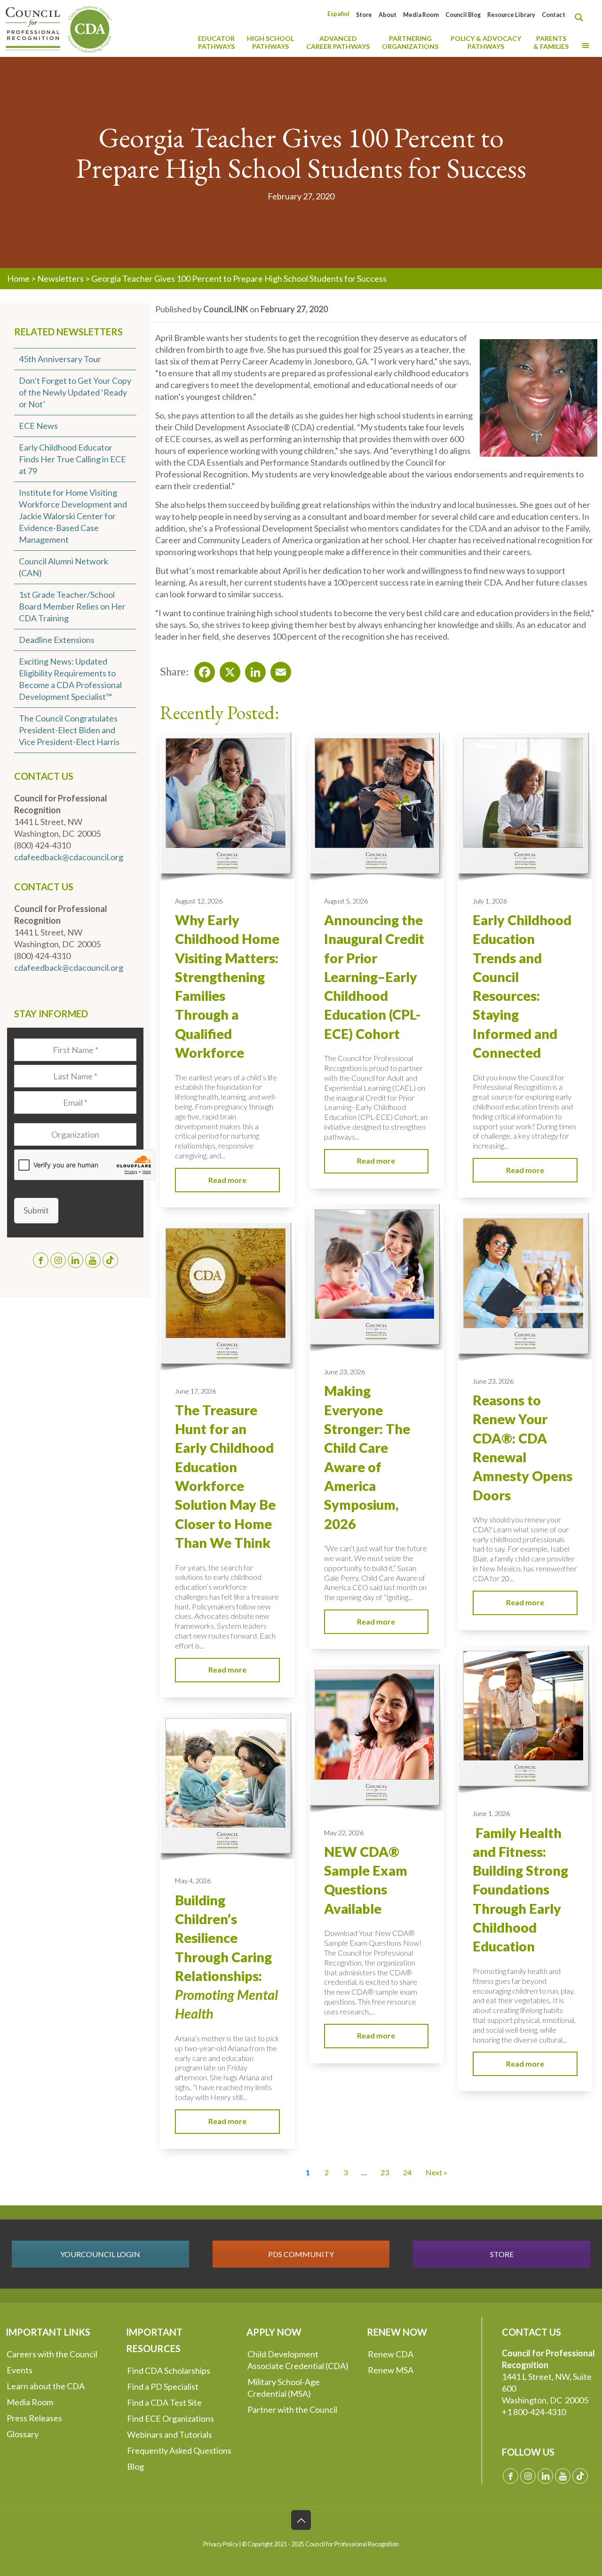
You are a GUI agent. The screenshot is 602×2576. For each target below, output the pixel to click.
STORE (502, 2254)
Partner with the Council (292, 2410)
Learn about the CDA (46, 2386)
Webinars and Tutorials (170, 2434)
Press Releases (34, 2418)
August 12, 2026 (199, 901)
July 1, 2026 (490, 901)
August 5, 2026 (346, 901)
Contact (554, 15)
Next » (436, 2172)
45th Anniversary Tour (60, 359)
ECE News (38, 426)
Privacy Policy (221, 2544)
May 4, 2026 (193, 1881)
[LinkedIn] (253, 669)
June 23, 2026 (345, 1372)
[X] (227, 669)
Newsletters (60, 278)
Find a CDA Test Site (164, 2402)
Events (20, 2370)
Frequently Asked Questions (179, 2450)
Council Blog (463, 15)
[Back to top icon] (301, 2520)
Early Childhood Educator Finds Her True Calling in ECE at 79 (72, 459)
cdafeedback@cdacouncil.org (69, 857)
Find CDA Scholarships (169, 2370)
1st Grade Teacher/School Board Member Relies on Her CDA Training (72, 606)
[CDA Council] (59, 28)
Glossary (23, 2434)
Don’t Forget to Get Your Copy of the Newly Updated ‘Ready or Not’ (75, 392)
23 (385, 2172)
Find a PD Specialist (163, 2386)
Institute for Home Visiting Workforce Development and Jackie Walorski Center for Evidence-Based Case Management (73, 516)
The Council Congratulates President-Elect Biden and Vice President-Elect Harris (69, 730)
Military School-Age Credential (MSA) (284, 2388)
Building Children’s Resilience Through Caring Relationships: (226, 1957)
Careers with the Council (52, 2354)
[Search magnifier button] (581, 17)
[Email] (278, 669)
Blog (135, 2466)
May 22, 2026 (344, 1833)
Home (18, 278)
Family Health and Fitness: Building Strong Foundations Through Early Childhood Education (520, 1890)
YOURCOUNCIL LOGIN (100, 2254)
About (388, 15)
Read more (227, 1180)
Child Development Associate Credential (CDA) (298, 2360)
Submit (36, 1210)
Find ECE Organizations (170, 2418)
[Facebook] (202, 669)
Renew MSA (391, 2370)
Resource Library (511, 15)
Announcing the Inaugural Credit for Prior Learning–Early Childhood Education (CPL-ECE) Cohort (374, 977)
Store (364, 15)
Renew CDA (391, 2354)
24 (407, 2172)
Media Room (421, 15)
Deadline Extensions (57, 640)
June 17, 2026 (195, 1391)
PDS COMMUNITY (301, 2254)
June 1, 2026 (491, 1813)
